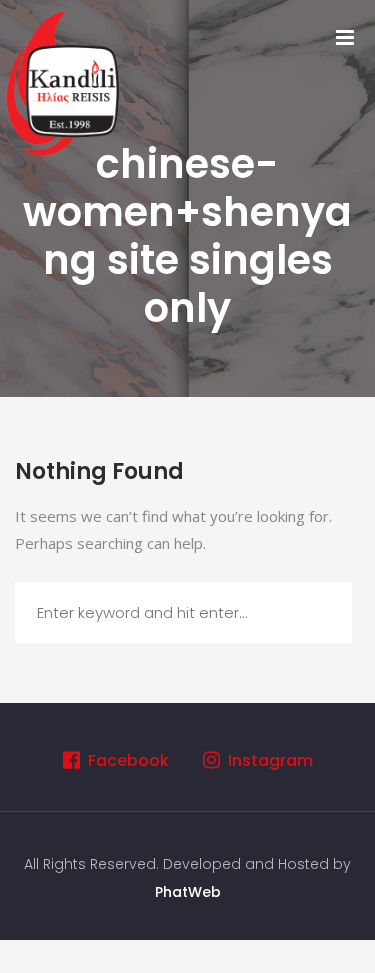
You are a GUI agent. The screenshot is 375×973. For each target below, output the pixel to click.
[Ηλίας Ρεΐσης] (65, 81)
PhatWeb (188, 892)
